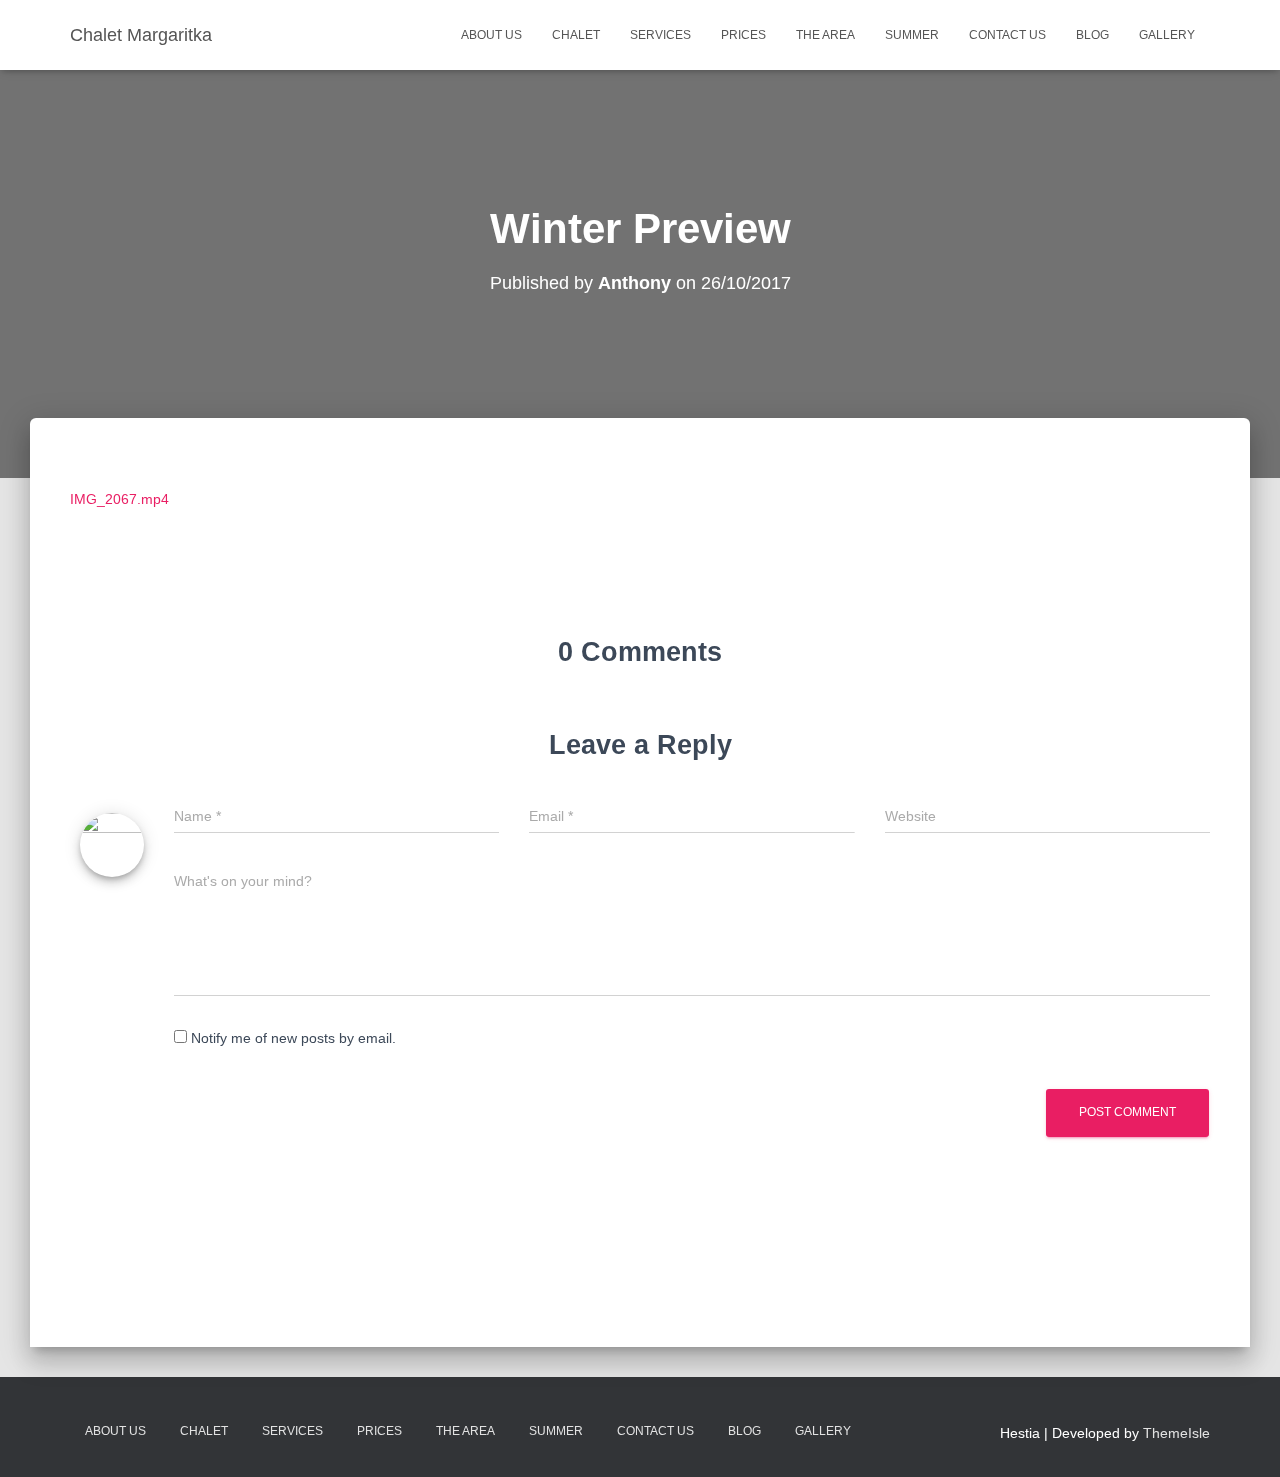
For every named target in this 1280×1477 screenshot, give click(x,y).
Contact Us (1007, 35)
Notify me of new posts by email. (293, 1038)
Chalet (576, 35)
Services (660, 35)
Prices (743, 35)
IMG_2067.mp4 (119, 499)
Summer (912, 35)
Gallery (1167, 35)
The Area (825, 35)
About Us (491, 35)
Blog (1092, 35)
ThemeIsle (1176, 1433)
